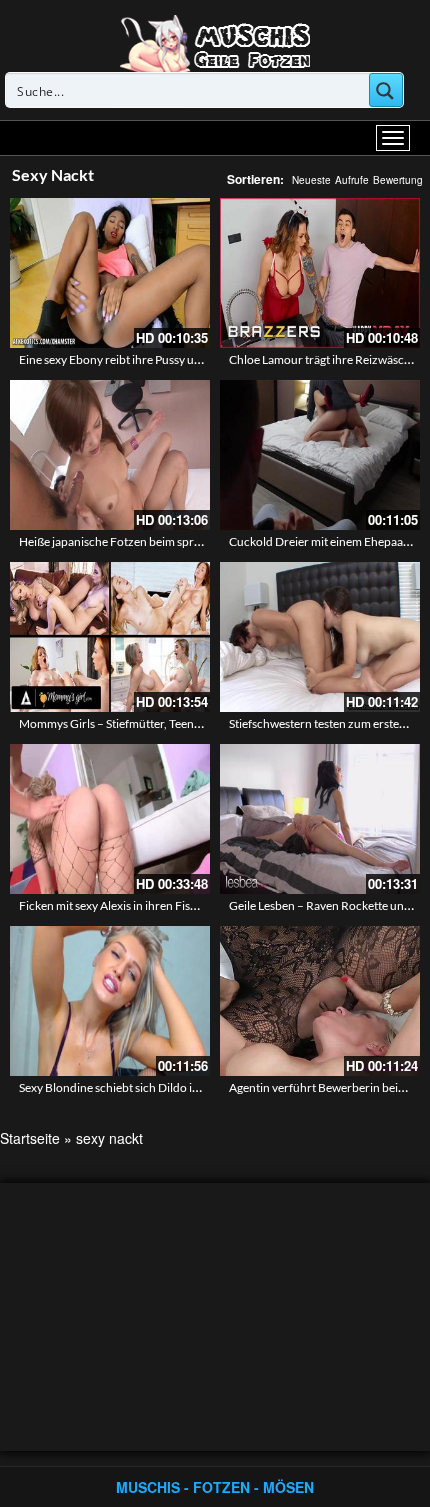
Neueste (311, 180)
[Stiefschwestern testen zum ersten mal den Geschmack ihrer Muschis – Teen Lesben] (320, 637)
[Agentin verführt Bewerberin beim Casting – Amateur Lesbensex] (320, 1001)
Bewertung (398, 180)
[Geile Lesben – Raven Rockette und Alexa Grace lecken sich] (320, 819)
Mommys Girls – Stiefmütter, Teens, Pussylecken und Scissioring (184, 723)
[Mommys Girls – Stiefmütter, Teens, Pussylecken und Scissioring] (110, 637)
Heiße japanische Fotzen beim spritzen (119, 541)
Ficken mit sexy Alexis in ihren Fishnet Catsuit (136, 905)
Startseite (30, 1138)
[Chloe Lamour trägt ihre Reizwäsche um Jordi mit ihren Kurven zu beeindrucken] (320, 273)
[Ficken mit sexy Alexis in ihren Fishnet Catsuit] (110, 819)
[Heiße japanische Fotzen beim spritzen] (110, 455)
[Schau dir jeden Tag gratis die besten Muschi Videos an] (215, 42)
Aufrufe (352, 180)
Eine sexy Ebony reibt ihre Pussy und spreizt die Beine (157, 359)
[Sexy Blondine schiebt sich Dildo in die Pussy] (110, 1001)
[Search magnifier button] (386, 90)
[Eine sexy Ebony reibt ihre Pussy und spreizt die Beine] (110, 273)
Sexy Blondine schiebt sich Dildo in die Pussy (134, 1087)
